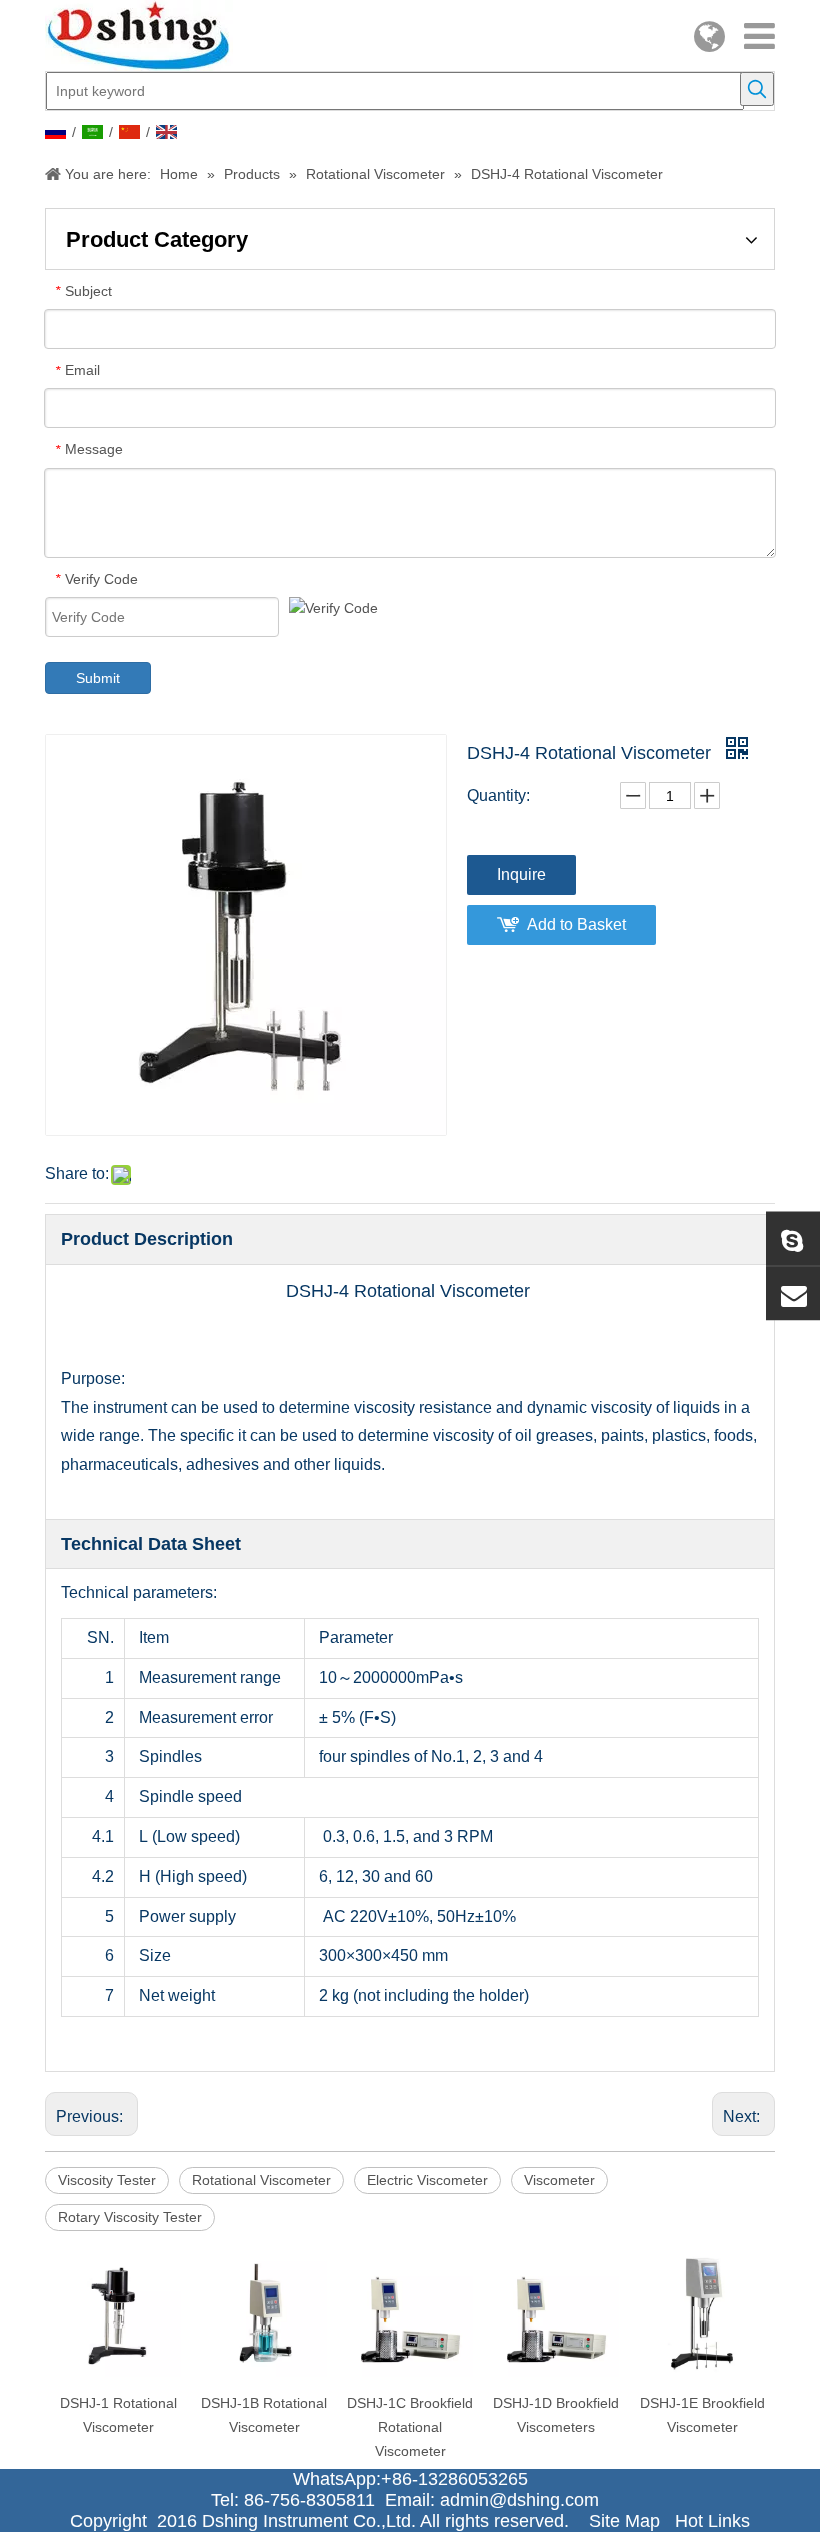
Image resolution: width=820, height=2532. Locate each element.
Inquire (521, 874)
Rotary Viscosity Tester (130, 2217)
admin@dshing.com (524, 2500)
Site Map (624, 2521)
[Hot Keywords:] (757, 89)
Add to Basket (576, 924)
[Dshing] (793, 1294)
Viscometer (559, 2180)
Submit (98, 678)
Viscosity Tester (107, 2180)
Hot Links (712, 2521)
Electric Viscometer (427, 2180)
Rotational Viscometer (261, 2180)
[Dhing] (793, 1239)
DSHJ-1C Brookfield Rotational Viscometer (410, 2427)
